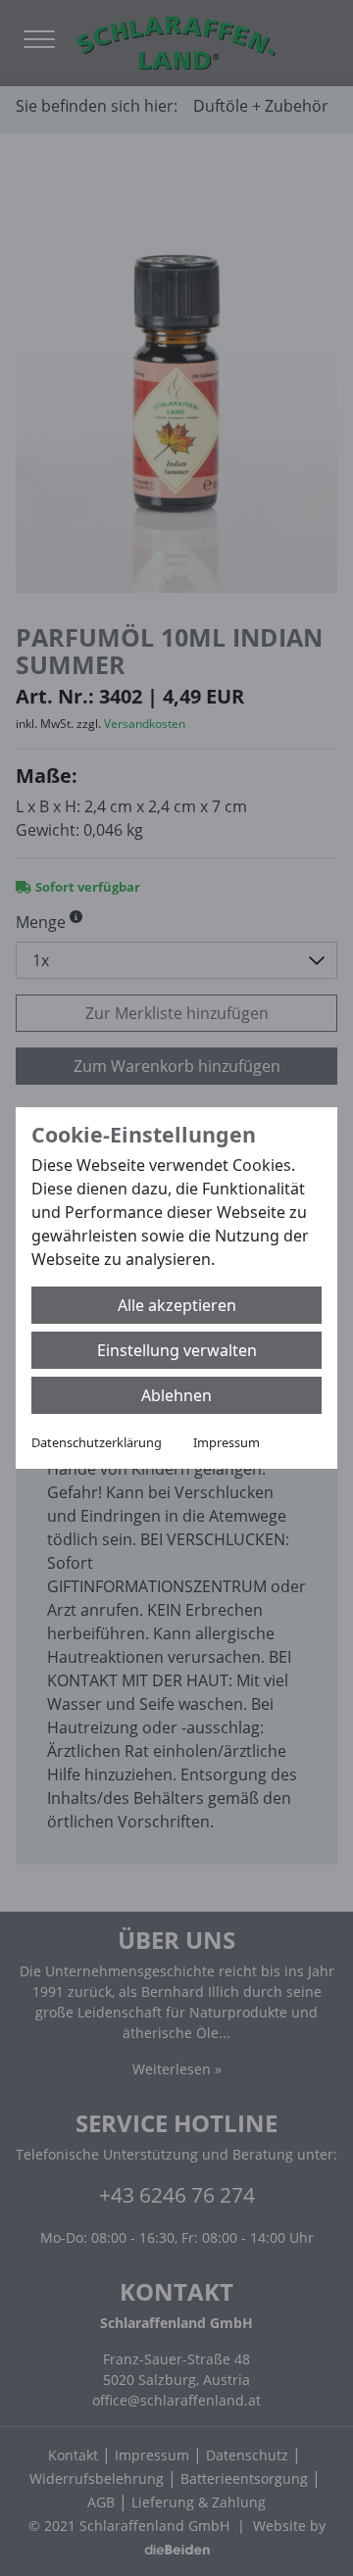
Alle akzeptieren (177, 1305)
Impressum (227, 1442)
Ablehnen (176, 1395)
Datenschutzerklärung (97, 1442)
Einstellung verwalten (177, 1350)
